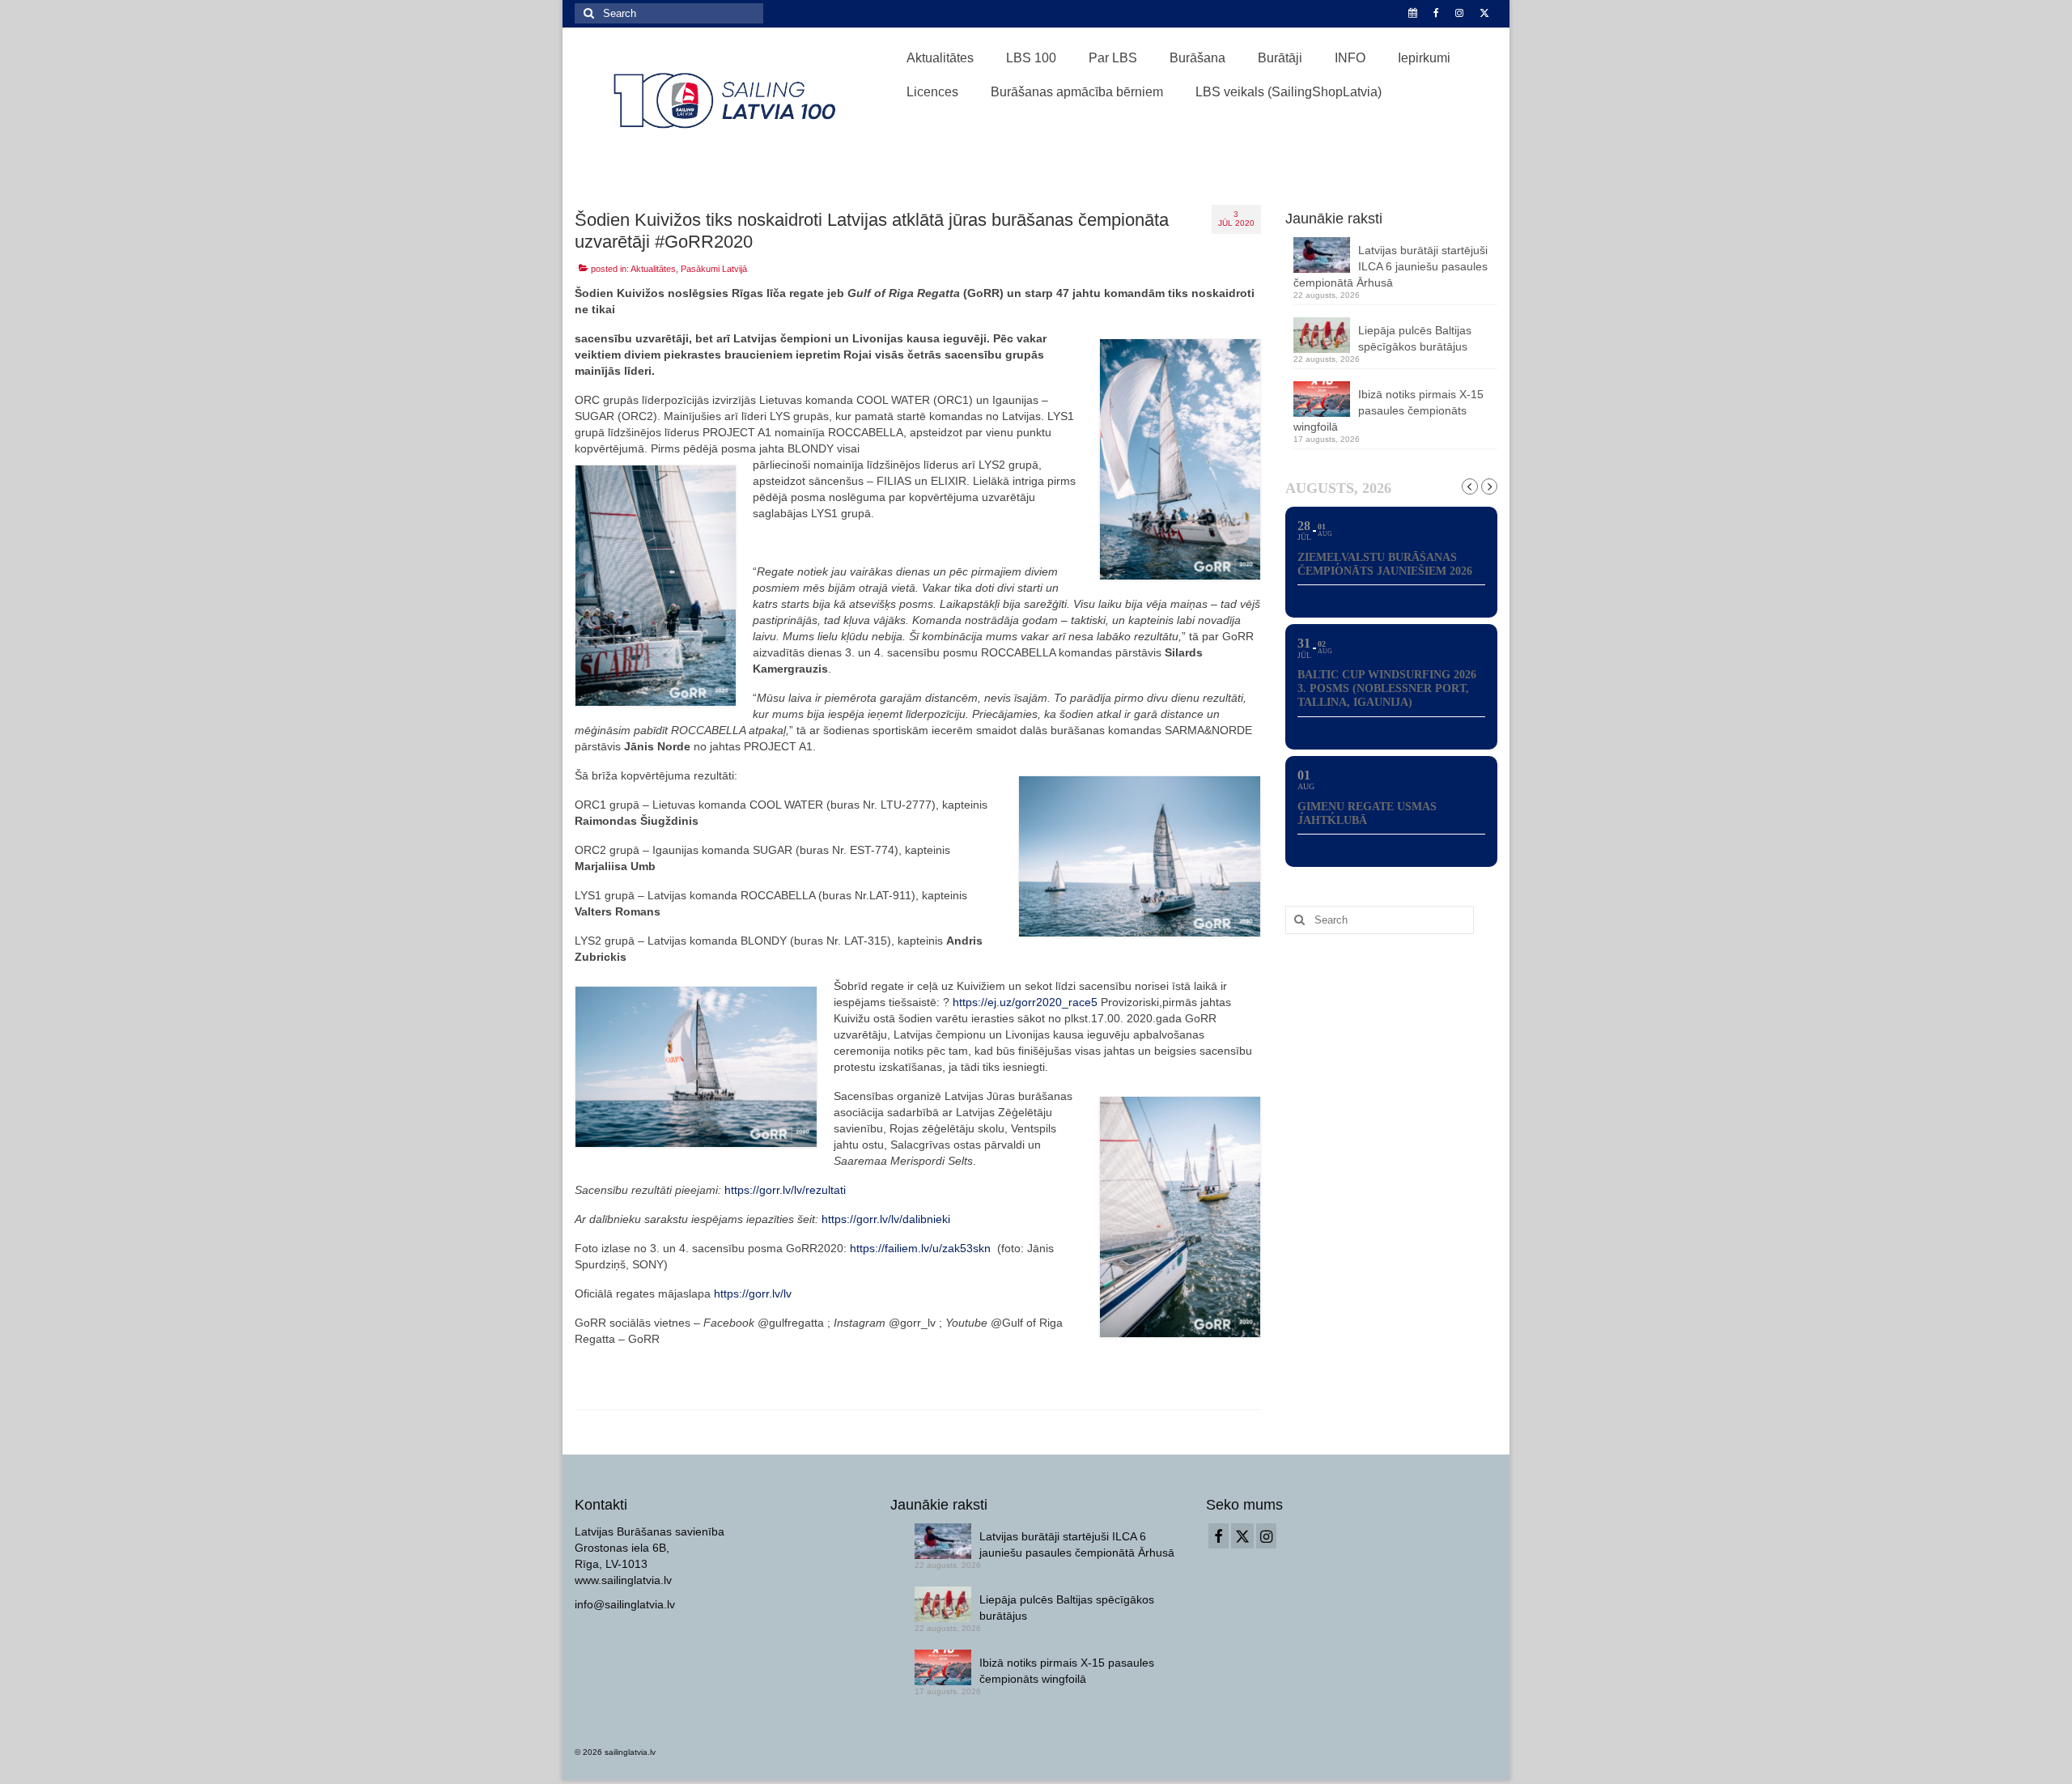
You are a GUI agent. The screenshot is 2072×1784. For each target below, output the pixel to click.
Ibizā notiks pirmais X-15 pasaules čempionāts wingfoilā (1388, 410)
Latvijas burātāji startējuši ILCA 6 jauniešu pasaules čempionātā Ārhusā (1391, 266)
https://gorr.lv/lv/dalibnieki (886, 1219)
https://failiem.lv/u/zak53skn (920, 1248)
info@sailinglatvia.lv (625, 1604)
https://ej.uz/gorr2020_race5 (1027, 1002)
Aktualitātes (653, 269)
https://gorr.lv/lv (753, 1293)
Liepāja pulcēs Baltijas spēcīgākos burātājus (1415, 338)
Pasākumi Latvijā (714, 269)
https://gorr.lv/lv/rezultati (785, 1190)
